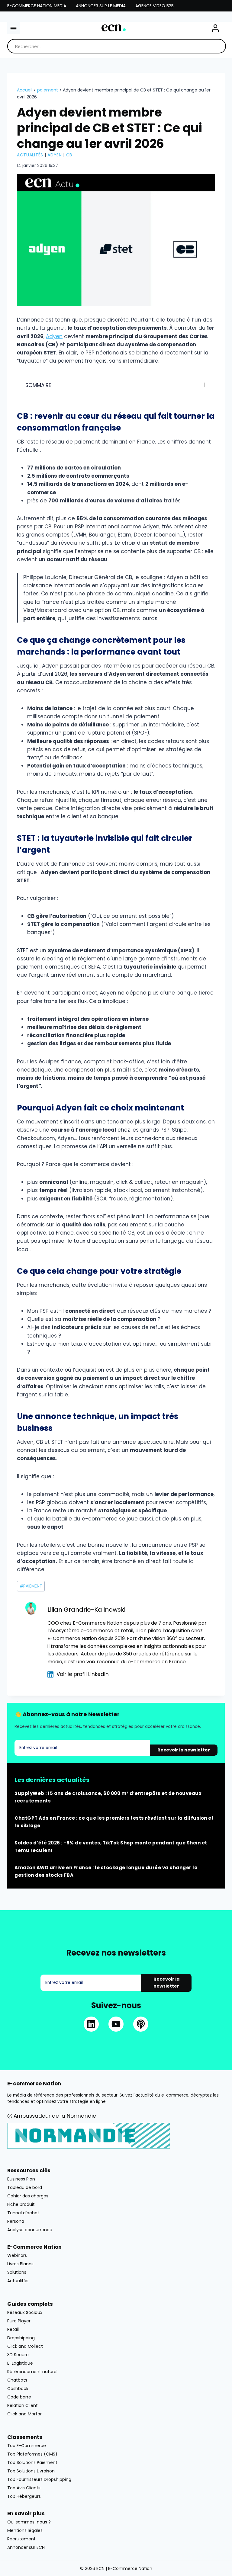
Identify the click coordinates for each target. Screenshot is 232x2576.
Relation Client (23, 2405)
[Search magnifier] (219, 46)
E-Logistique (20, 2363)
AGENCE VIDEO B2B (155, 6)
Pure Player (19, 2321)
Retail (13, 2329)
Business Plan (21, 2179)
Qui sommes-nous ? (29, 2522)
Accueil (25, 90)
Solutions (17, 2272)
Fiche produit (21, 2204)
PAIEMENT (48, 90)
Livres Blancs (20, 2264)
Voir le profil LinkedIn (83, 1674)
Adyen (55, 155)
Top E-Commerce (27, 2445)
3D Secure (18, 2354)
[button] (215, 28)
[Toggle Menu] (13, 28)
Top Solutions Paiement (32, 2462)
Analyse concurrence (30, 2229)
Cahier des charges (28, 2196)
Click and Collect (25, 2346)
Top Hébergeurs (24, 2496)
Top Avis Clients (24, 2488)
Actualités (30, 155)
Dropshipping (21, 2337)
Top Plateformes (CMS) (32, 2454)
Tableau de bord (25, 2187)
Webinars (17, 2255)
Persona (16, 2221)
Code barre (19, 2397)
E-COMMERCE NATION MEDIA (37, 6)
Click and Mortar (24, 2414)
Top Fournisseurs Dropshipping (39, 2479)
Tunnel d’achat (23, 2212)
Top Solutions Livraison (31, 2471)
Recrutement (21, 2539)
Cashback (18, 2388)
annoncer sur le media (101, 6)
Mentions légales (25, 2530)
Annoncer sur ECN (26, 2547)
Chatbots (17, 2380)
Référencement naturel (32, 2371)
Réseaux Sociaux (25, 2312)
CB (69, 155)
